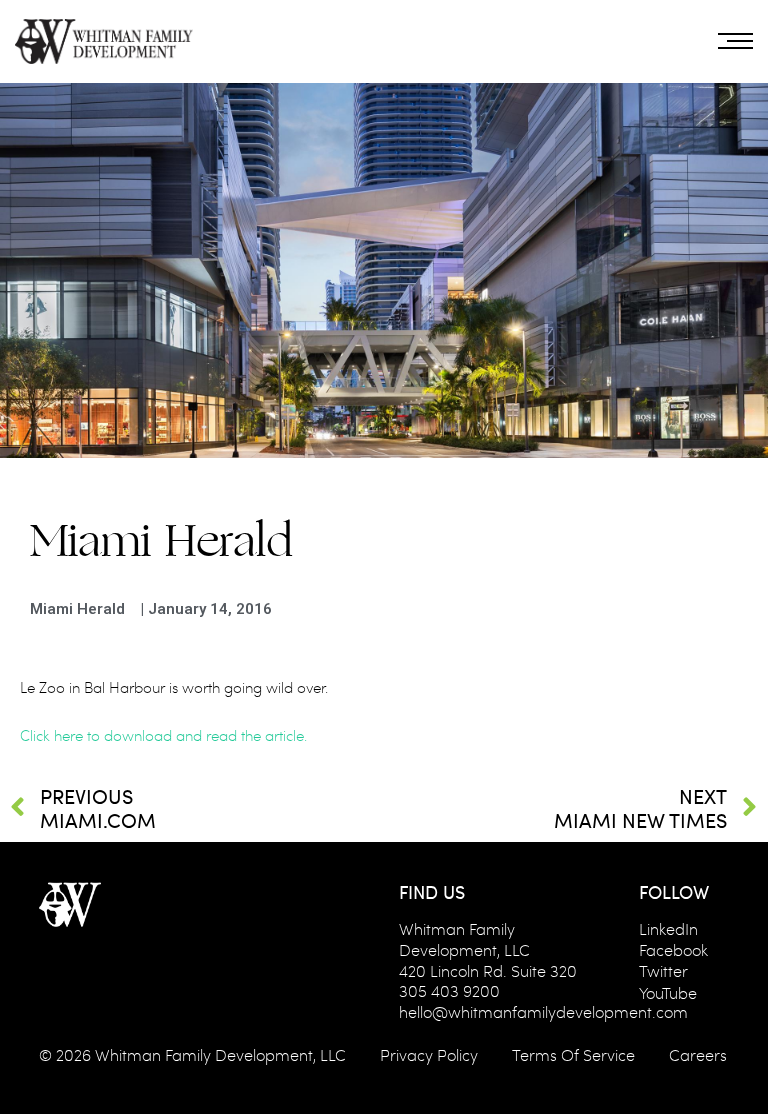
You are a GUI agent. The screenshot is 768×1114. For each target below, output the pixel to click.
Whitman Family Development (204, 1054)
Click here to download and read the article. (163, 735)
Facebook (673, 949)
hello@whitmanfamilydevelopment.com (543, 1011)
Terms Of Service (573, 1054)
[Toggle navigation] (735, 41)
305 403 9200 (449, 990)
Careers (698, 1054)
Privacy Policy (429, 1054)
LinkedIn (668, 928)
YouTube (668, 992)
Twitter (663, 970)
